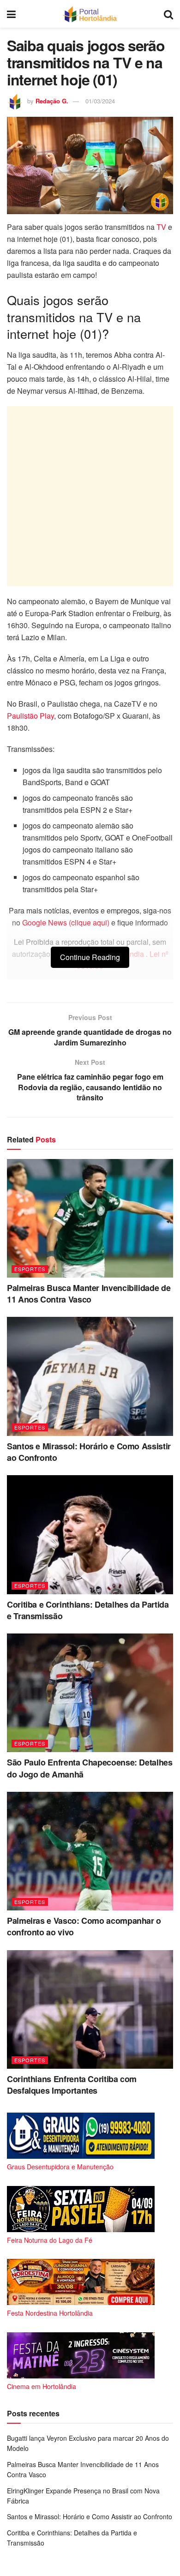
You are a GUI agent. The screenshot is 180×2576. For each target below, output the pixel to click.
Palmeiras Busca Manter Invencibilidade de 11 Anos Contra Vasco (89, 1294)
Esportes (30, 1269)
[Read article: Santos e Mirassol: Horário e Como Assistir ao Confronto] (90, 1376)
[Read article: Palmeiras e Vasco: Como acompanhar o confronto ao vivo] (90, 1851)
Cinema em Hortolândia (42, 2386)
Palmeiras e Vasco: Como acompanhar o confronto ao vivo (84, 1926)
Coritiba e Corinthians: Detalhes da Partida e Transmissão (88, 1610)
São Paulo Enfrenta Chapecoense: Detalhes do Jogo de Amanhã (90, 1768)
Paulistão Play (30, 716)
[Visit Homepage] (90, 14)
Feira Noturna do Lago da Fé (50, 2240)
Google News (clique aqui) (66, 922)
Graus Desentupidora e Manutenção (60, 2167)
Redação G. (52, 101)
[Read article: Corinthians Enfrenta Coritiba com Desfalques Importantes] (90, 2009)
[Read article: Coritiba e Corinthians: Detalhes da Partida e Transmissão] (90, 1534)
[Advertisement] (90, 496)
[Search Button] (168, 14)
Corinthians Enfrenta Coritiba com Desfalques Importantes (72, 2085)
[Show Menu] (11, 14)
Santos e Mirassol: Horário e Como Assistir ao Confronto (89, 1452)
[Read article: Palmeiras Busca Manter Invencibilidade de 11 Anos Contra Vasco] (90, 1218)
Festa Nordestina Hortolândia (50, 2313)
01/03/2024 (100, 101)
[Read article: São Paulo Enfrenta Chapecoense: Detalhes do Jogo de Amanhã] (90, 1693)
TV (161, 227)
